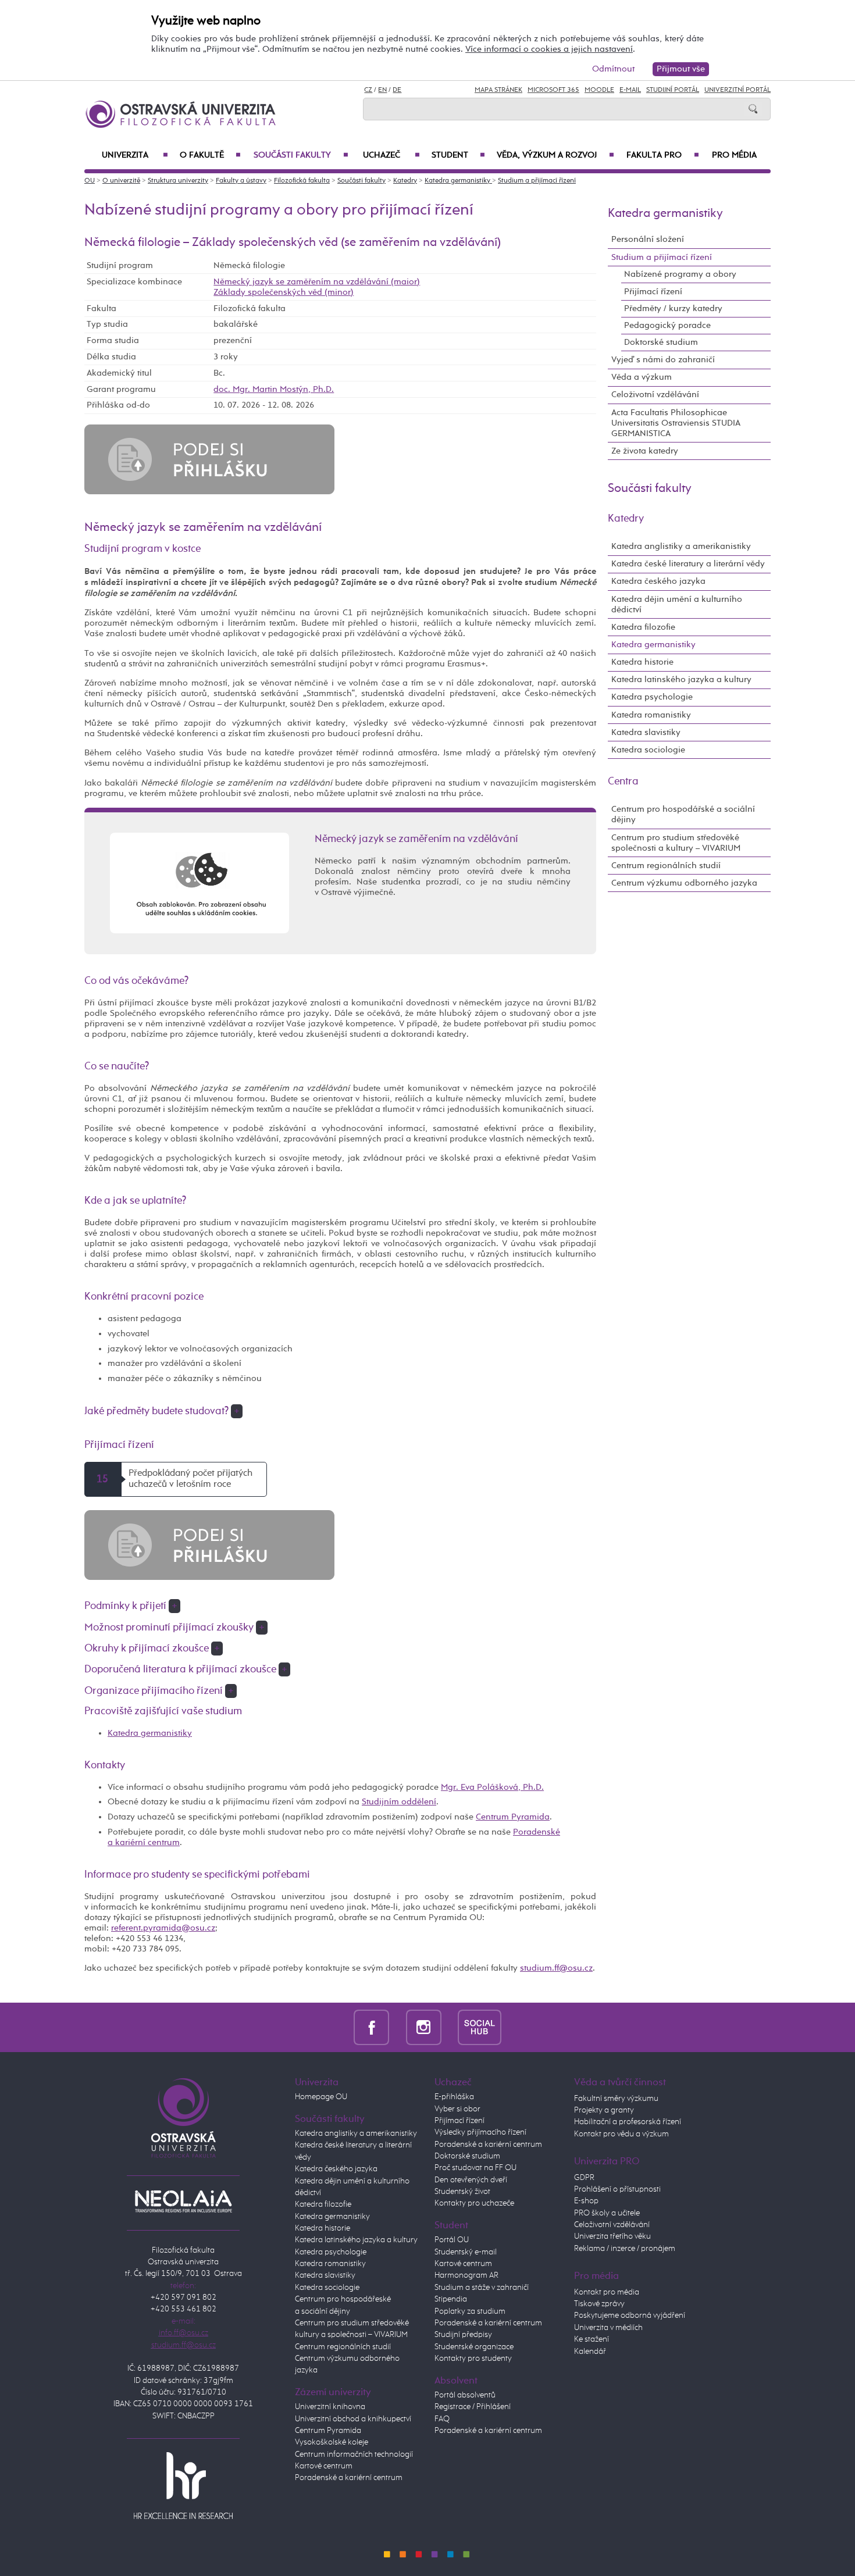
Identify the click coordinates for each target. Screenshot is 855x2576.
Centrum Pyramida (513, 1817)
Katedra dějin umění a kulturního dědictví (677, 604)
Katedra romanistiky (651, 715)
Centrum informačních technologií (354, 2454)
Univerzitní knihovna (330, 2407)
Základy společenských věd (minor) (284, 292)
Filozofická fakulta (302, 181)
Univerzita (135, 155)
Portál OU (452, 2240)
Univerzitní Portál (738, 90)
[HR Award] (183, 2485)
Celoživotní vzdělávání (655, 395)
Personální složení (648, 239)
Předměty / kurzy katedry (673, 308)
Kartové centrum (324, 2466)
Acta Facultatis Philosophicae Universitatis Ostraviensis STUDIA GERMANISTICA (676, 423)
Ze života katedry (645, 451)
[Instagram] (424, 2027)
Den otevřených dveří (471, 2180)
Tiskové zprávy (599, 2304)
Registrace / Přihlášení (473, 2407)
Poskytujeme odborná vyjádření (630, 2315)
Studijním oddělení (399, 1802)
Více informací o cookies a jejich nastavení (549, 49)
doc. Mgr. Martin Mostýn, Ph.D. (274, 389)
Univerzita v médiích (608, 2328)
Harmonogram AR (466, 2275)
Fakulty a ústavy (241, 181)
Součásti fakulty (301, 155)
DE (397, 90)
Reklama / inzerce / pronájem (625, 2249)
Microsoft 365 (553, 90)
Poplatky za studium (470, 2311)
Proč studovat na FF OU (475, 2168)
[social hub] (480, 2027)
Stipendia (451, 2299)
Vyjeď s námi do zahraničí (663, 360)
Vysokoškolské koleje (332, 2442)
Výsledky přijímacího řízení (480, 2132)
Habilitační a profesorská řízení (628, 2122)
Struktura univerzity (178, 181)
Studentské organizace (474, 2347)
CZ (368, 90)
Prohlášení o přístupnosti (617, 2189)
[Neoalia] (183, 2202)
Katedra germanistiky (458, 181)
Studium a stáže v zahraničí (482, 2288)
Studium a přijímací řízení (537, 181)
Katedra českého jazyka (658, 581)
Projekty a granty (604, 2110)
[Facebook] (371, 2027)
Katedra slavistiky (646, 732)
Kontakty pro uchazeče (474, 2203)
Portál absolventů (465, 2395)
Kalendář (590, 2352)
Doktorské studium (661, 342)
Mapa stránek (498, 90)
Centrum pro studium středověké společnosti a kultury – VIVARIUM (676, 843)
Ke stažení (592, 2339)
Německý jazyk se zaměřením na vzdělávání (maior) (317, 282)
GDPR (584, 2178)
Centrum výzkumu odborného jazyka (684, 883)
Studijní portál (673, 90)
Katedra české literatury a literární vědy (688, 564)
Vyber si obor (457, 2109)
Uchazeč (391, 155)
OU (90, 181)
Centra (623, 782)
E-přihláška (454, 2097)
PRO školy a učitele (607, 2213)
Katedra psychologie (652, 697)
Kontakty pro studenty (473, 2359)
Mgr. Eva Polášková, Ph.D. (492, 1787)
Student (458, 155)
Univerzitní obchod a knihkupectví (353, 2419)
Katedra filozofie (643, 627)
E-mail (630, 90)
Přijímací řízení (653, 292)
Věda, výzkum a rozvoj (555, 155)
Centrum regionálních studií (666, 866)
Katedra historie (642, 662)
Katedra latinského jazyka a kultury (681, 679)
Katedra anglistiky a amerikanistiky (681, 546)
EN (382, 90)
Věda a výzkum (642, 377)
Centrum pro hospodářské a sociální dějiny (683, 814)
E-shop (586, 2201)
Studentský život (462, 2192)
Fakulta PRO (663, 155)
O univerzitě (121, 181)
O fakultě (210, 155)
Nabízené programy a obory (680, 274)
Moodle (599, 90)
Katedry (405, 181)
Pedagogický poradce (667, 325)
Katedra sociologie (648, 750)
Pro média (734, 155)
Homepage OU (321, 2097)
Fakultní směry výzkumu (616, 2099)
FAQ (442, 2419)
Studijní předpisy (463, 2335)
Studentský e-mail (466, 2252)
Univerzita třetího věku (612, 2236)
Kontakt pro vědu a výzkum (621, 2134)
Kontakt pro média (607, 2292)
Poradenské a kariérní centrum (349, 2478)
